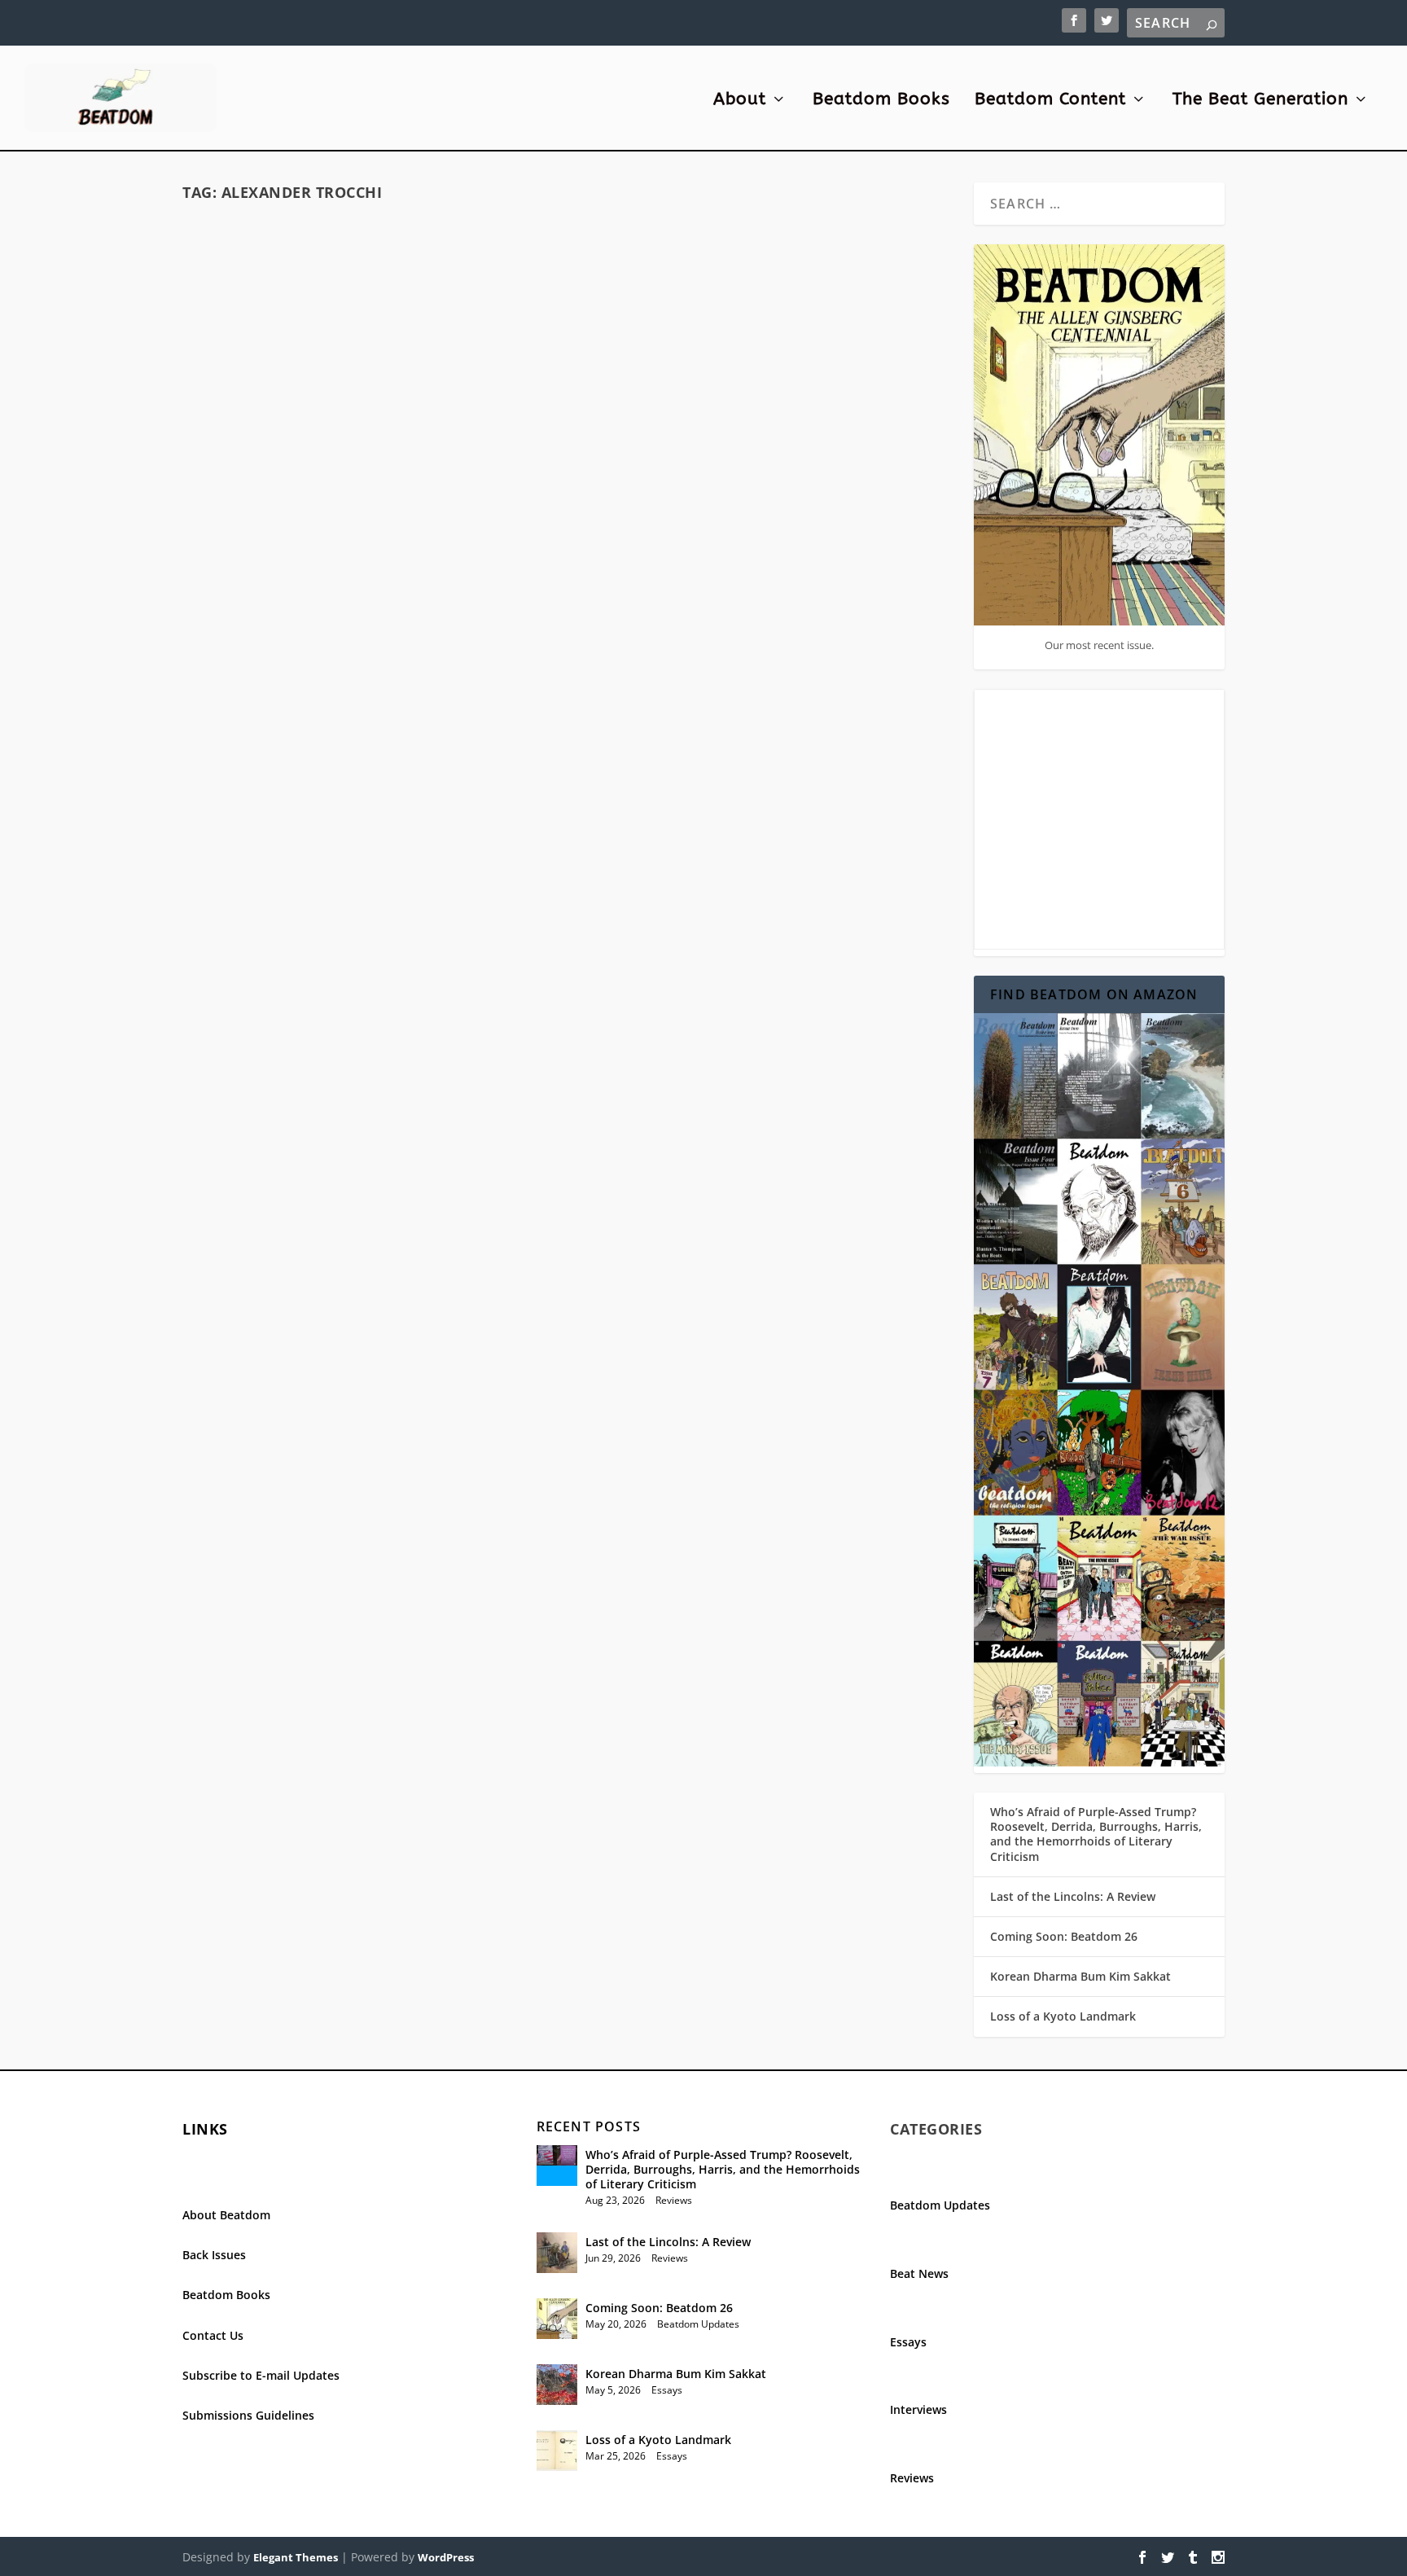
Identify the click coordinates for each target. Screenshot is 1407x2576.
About (740, 101)
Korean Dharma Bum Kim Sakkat (1080, 1976)
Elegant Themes (296, 2557)
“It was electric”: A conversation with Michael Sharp (370, 744)
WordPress (446, 2557)
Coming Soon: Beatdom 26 (1064, 1936)
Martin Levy (307, 545)
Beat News (919, 2273)
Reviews (674, 2200)
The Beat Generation (1260, 101)
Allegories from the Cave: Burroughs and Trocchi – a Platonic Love (767, 475)
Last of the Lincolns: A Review (1073, 1896)
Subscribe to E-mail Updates (261, 2375)
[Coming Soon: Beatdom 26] (557, 2319)
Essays (430, 545)
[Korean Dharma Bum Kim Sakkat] (557, 2385)
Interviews (476, 780)
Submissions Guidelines (248, 2415)
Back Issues (214, 2255)
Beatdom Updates (698, 2324)
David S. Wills (257, 780)
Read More (246, 636)
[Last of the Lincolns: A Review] (557, 2253)
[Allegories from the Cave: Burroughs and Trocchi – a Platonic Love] (766, 329)
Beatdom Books (881, 101)
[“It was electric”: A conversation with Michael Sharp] (370, 700)
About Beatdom (226, 2215)
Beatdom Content (1050, 101)
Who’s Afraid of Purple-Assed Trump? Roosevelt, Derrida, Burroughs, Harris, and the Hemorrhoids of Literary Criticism (1096, 1834)
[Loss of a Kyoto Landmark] (557, 2451)
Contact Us (213, 2335)
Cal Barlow (705, 510)
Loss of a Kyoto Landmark (1063, 2016)
